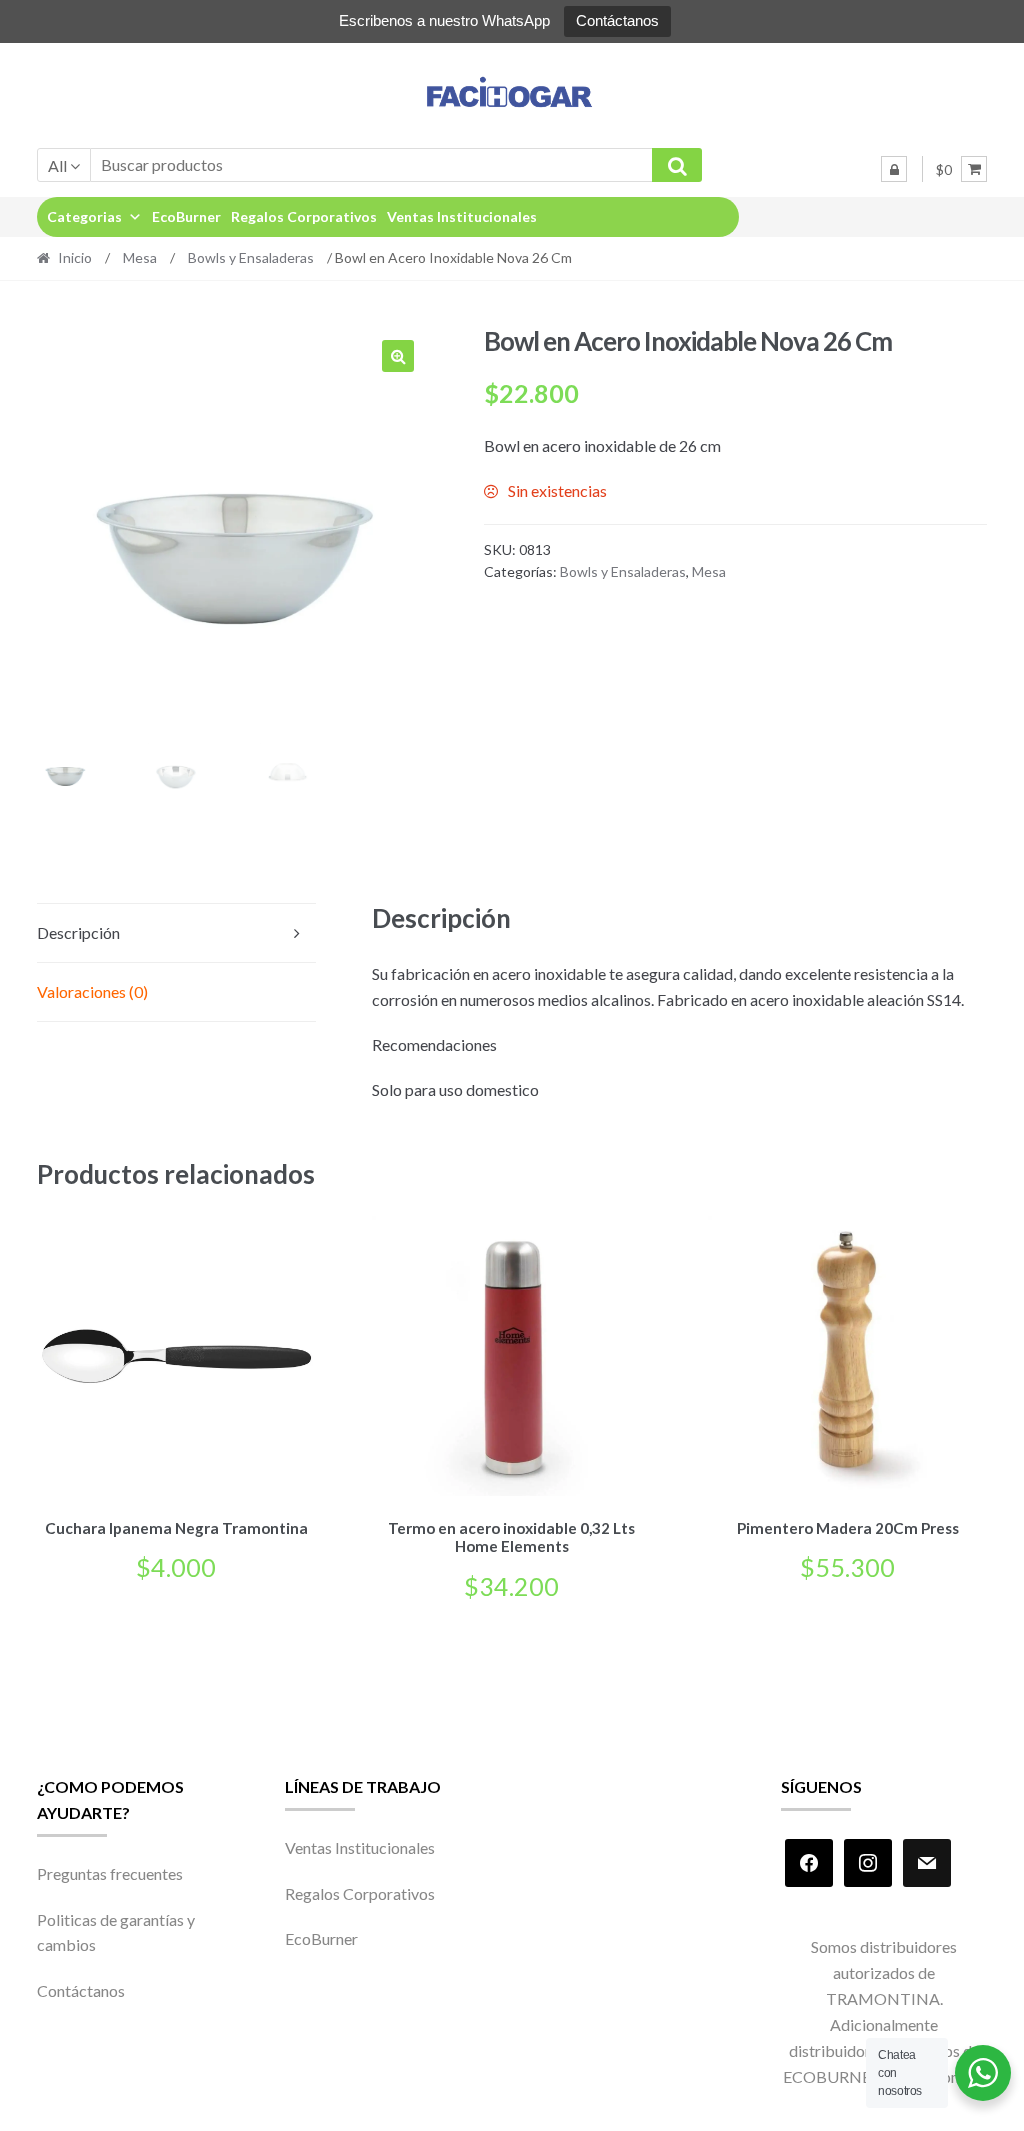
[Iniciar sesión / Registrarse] (894, 169)
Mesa (140, 257)
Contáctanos (617, 20)
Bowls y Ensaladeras (251, 257)
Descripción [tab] (78, 932)
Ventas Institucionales (462, 216)
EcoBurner (186, 216)
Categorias (84, 216)
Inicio (75, 257)
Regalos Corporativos (304, 216)
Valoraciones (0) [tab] (92, 991)
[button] (398, 356)
